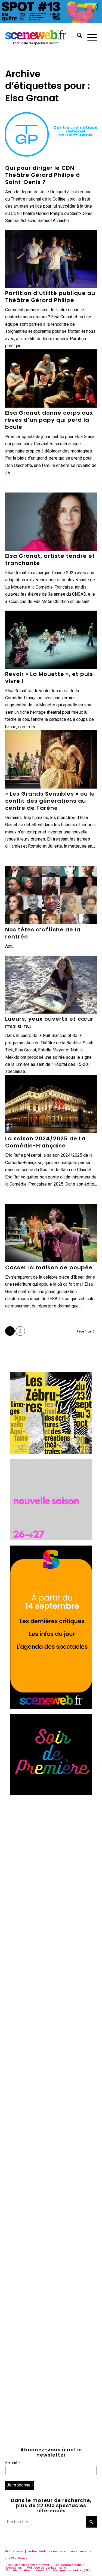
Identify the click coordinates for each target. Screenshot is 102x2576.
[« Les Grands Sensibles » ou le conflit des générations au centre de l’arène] (51, 759)
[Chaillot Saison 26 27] (51, 1539)
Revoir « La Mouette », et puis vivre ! (49, 678)
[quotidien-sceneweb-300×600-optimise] (51, 1707)
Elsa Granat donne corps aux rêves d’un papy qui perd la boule (49, 420)
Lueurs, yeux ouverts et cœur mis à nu (49, 1022)
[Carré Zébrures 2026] (51, 1452)
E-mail (13, 2463)
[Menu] (89, 36)
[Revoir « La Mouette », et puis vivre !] (51, 640)
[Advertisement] (51, 1852)
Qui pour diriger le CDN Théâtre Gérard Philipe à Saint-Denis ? (43, 175)
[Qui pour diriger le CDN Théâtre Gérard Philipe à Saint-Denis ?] (51, 134)
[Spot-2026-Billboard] (51, 22)
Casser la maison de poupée (49, 1267)
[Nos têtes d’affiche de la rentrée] (51, 895)
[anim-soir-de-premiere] (51, 1794)
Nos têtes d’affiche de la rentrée (43, 933)
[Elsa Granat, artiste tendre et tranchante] (51, 522)
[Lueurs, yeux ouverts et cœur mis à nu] (51, 985)
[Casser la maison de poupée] (51, 1233)
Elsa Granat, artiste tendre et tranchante (50, 559)
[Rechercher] (77, 36)
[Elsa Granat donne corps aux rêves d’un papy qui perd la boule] (51, 378)
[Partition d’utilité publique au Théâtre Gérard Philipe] (51, 259)
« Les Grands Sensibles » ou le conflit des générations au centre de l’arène (50, 801)
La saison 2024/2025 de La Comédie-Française (45, 1142)
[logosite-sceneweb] (42, 36)
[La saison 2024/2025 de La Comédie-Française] (51, 1104)
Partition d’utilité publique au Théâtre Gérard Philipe (50, 297)
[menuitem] (77, 36)
